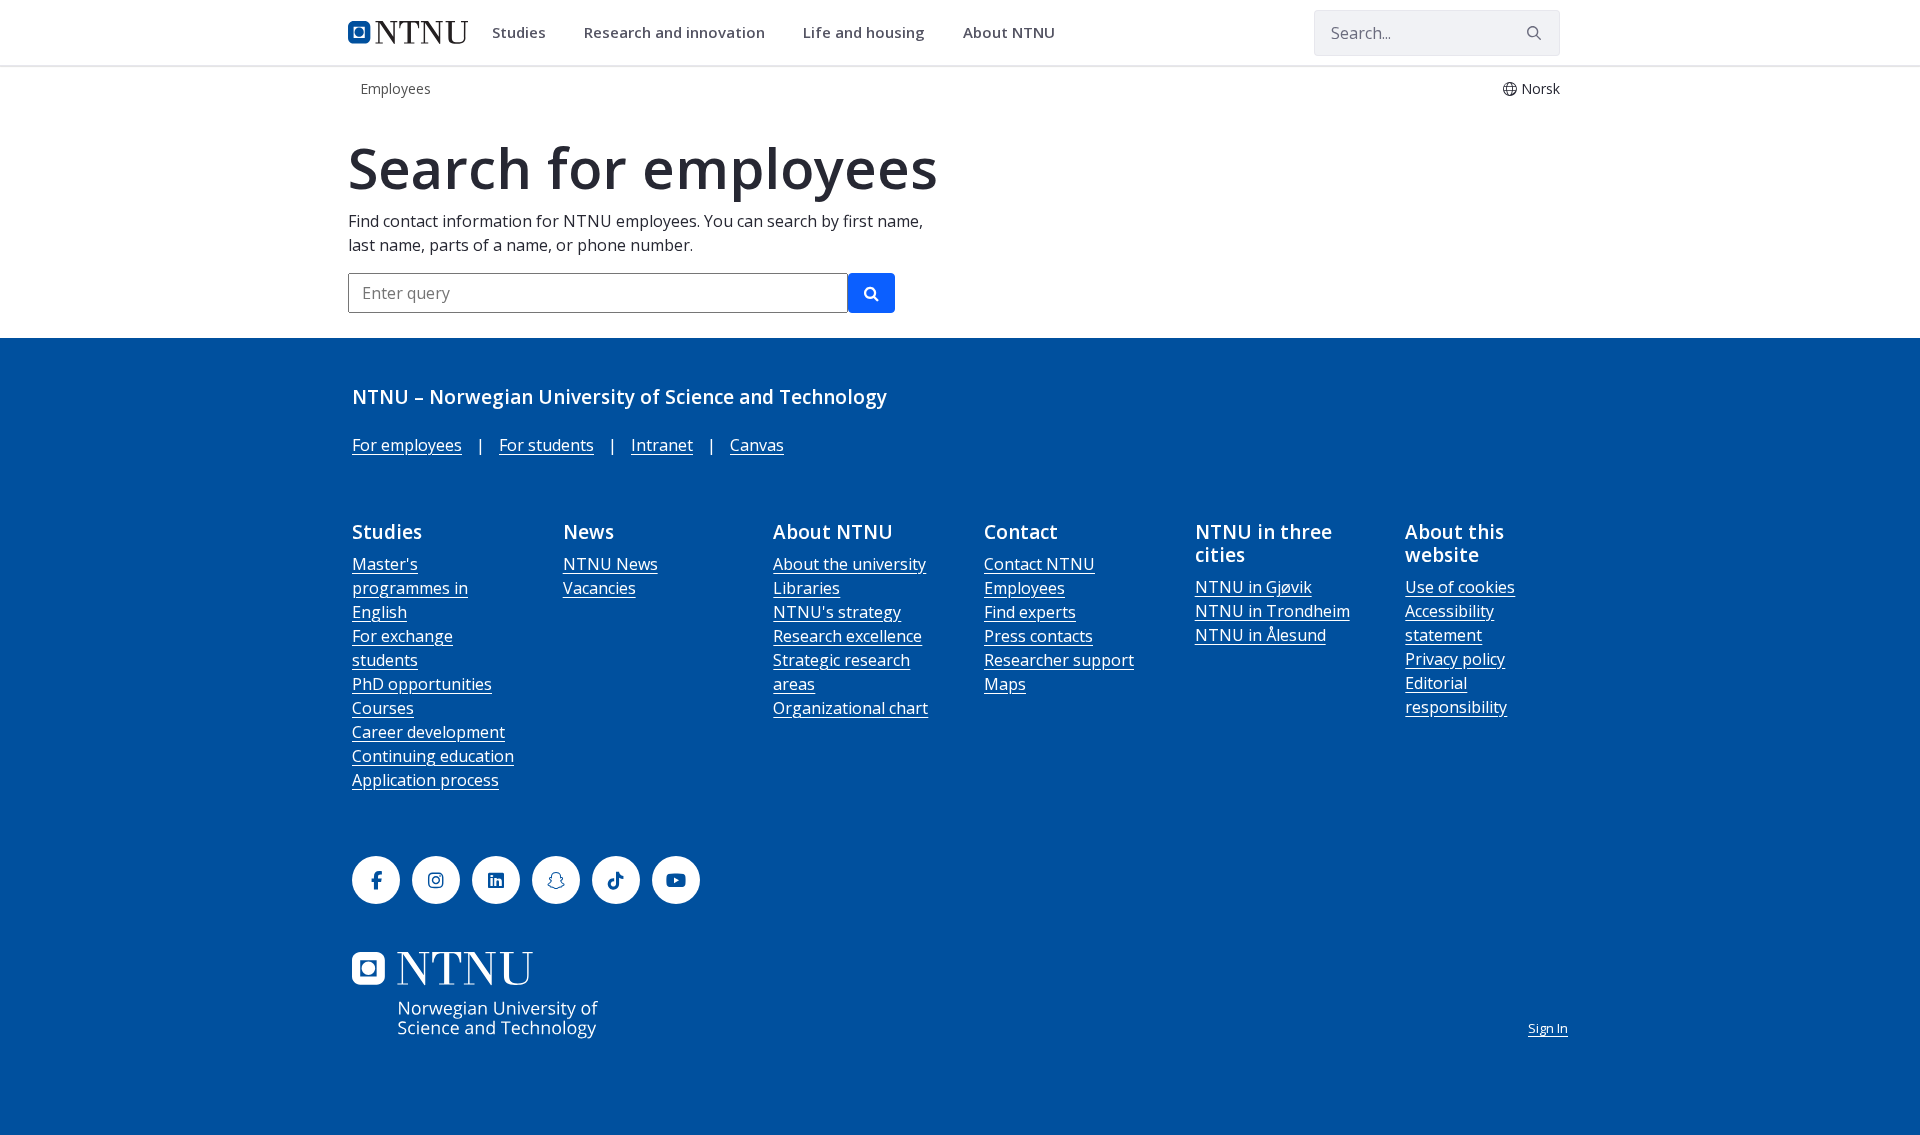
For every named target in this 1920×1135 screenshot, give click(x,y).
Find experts (1030, 612)
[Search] (871, 293)
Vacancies (599, 588)
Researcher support (1059, 660)
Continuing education (433, 756)
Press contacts (1038, 636)
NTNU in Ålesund (1260, 635)
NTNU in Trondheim (1272, 611)
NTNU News (610, 564)
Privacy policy (1455, 659)
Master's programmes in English (410, 588)
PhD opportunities (422, 684)
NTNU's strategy (837, 612)
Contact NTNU (1039, 564)
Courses (383, 708)
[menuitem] (526, 33)
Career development (428, 732)
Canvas (757, 445)
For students (546, 445)
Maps (1005, 684)
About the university (849, 564)
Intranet (662, 445)
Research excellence (847, 636)
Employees (1024, 588)
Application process (425, 780)
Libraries (806, 588)
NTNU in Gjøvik (1253, 587)
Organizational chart (850, 708)
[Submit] (1537, 33)
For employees (407, 445)
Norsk (1540, 88)
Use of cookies (1460, 587)
